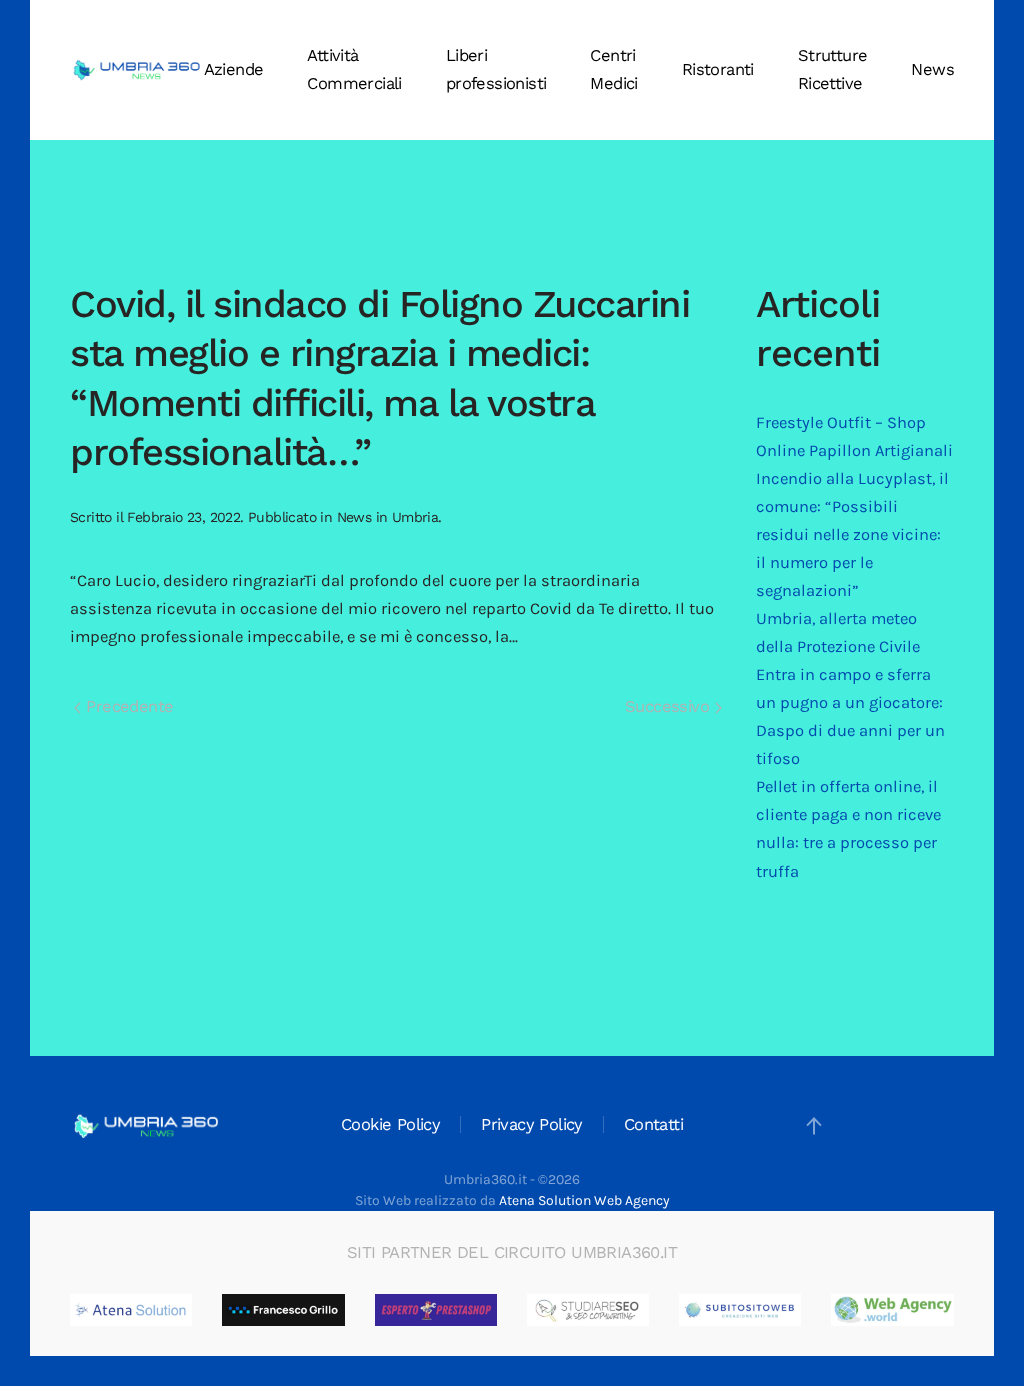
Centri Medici (613, 69)
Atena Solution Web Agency (584, 1200)
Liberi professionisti (496, 69)
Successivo (669, 706)
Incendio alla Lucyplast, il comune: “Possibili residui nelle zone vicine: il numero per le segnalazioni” (852, 534)
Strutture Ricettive (833, 69)
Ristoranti (718, 69)
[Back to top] (814, 1126)
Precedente (127, 706)
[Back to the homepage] (137, 70)
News (932, 69)
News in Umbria (388, 517)
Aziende (234, 69)
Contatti (653, 1124)
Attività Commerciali (354, 69)
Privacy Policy (532, 1124)
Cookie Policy (390, 1124)
